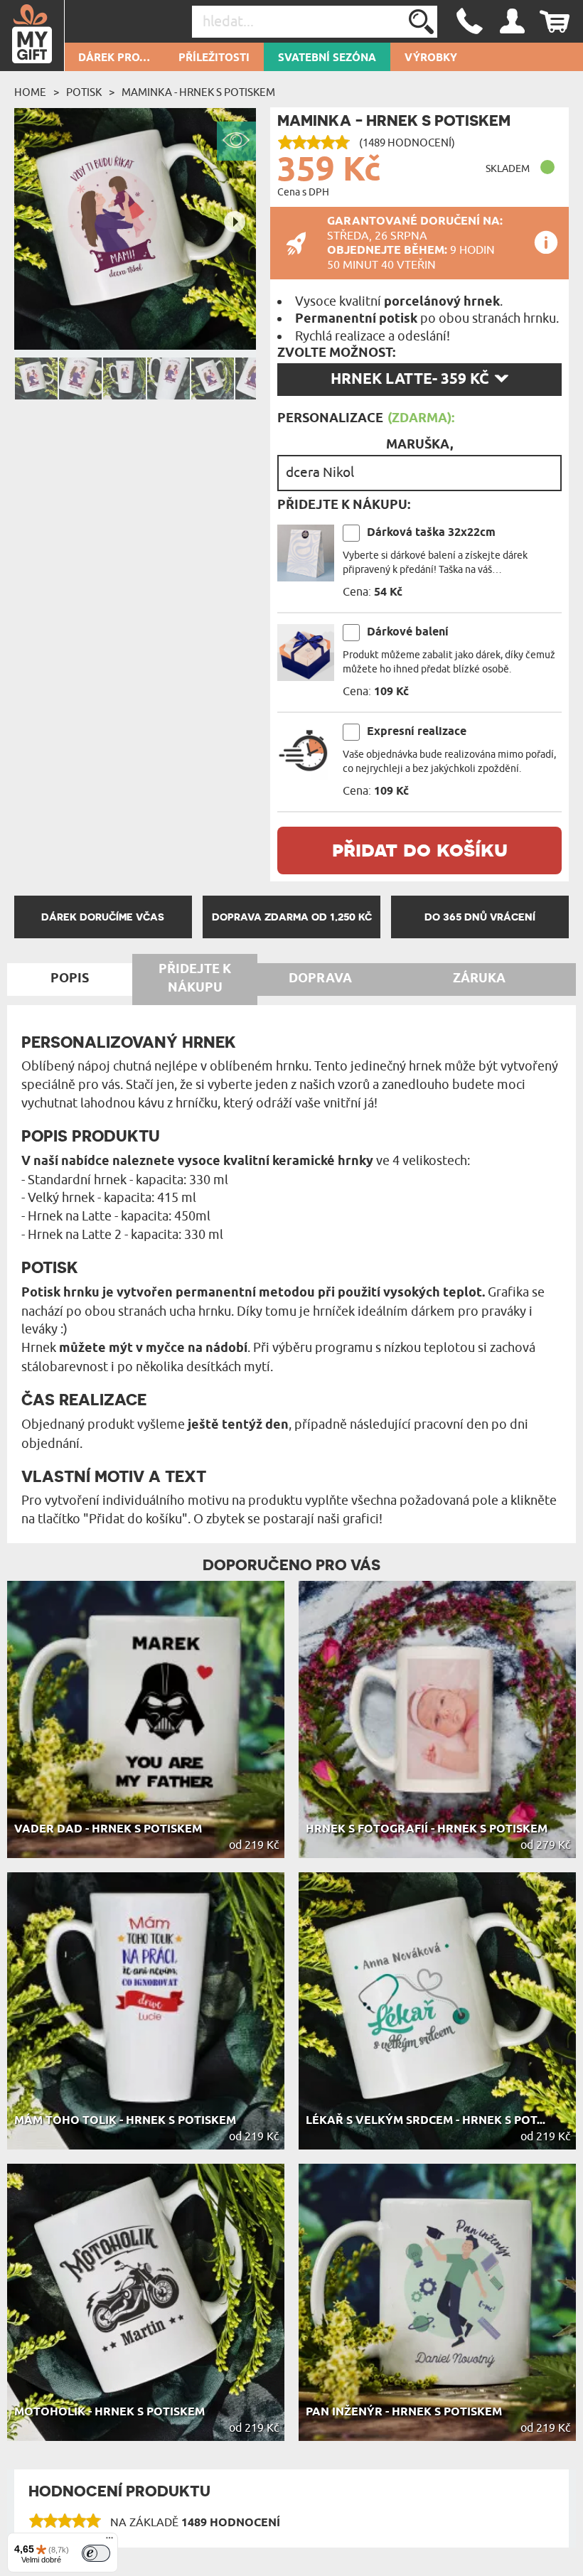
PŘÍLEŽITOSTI (214, 58)
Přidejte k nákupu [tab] (195, 979)
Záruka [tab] (479, 979)
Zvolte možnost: (336, 353)
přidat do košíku (420, 849)
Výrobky (431, 58)
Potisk (84, 92)
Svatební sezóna (327, 58)
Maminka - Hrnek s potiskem (198, 92)
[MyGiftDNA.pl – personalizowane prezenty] (32, 36)
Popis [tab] (70, 979)
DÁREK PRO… (114, 58)
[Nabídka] (109, 2541)
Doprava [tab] (320, 979)
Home (30, 92)
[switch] (96, 2553)
